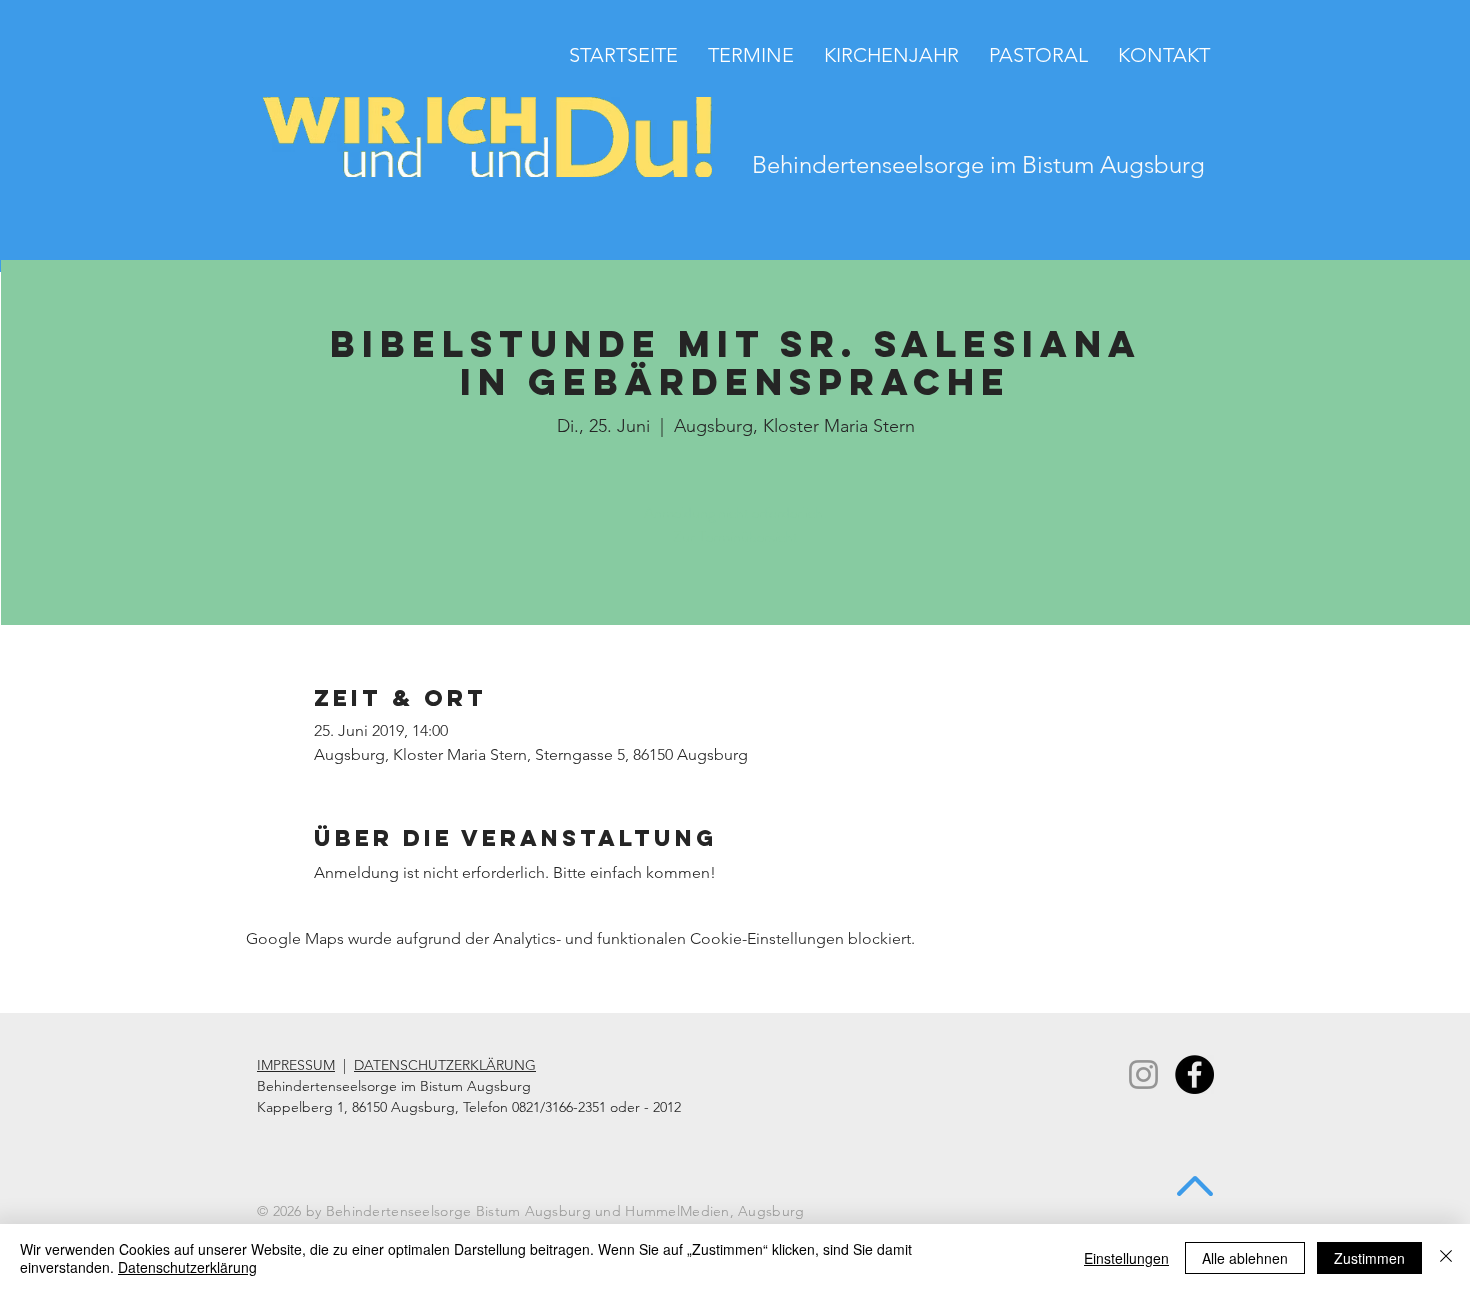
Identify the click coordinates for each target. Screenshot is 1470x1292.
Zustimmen (1369, 1258)
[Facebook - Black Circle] (1194, 1074)
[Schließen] (1446, 1258)
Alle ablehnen (1245, 1258)
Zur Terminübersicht (735, 536)
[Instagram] (1143, 1074)
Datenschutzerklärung (187, 1267)
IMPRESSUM (296, 1065)
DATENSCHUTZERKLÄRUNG (445, 1065)
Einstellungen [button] (1126, 1258)
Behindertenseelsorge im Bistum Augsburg (978, 164)
